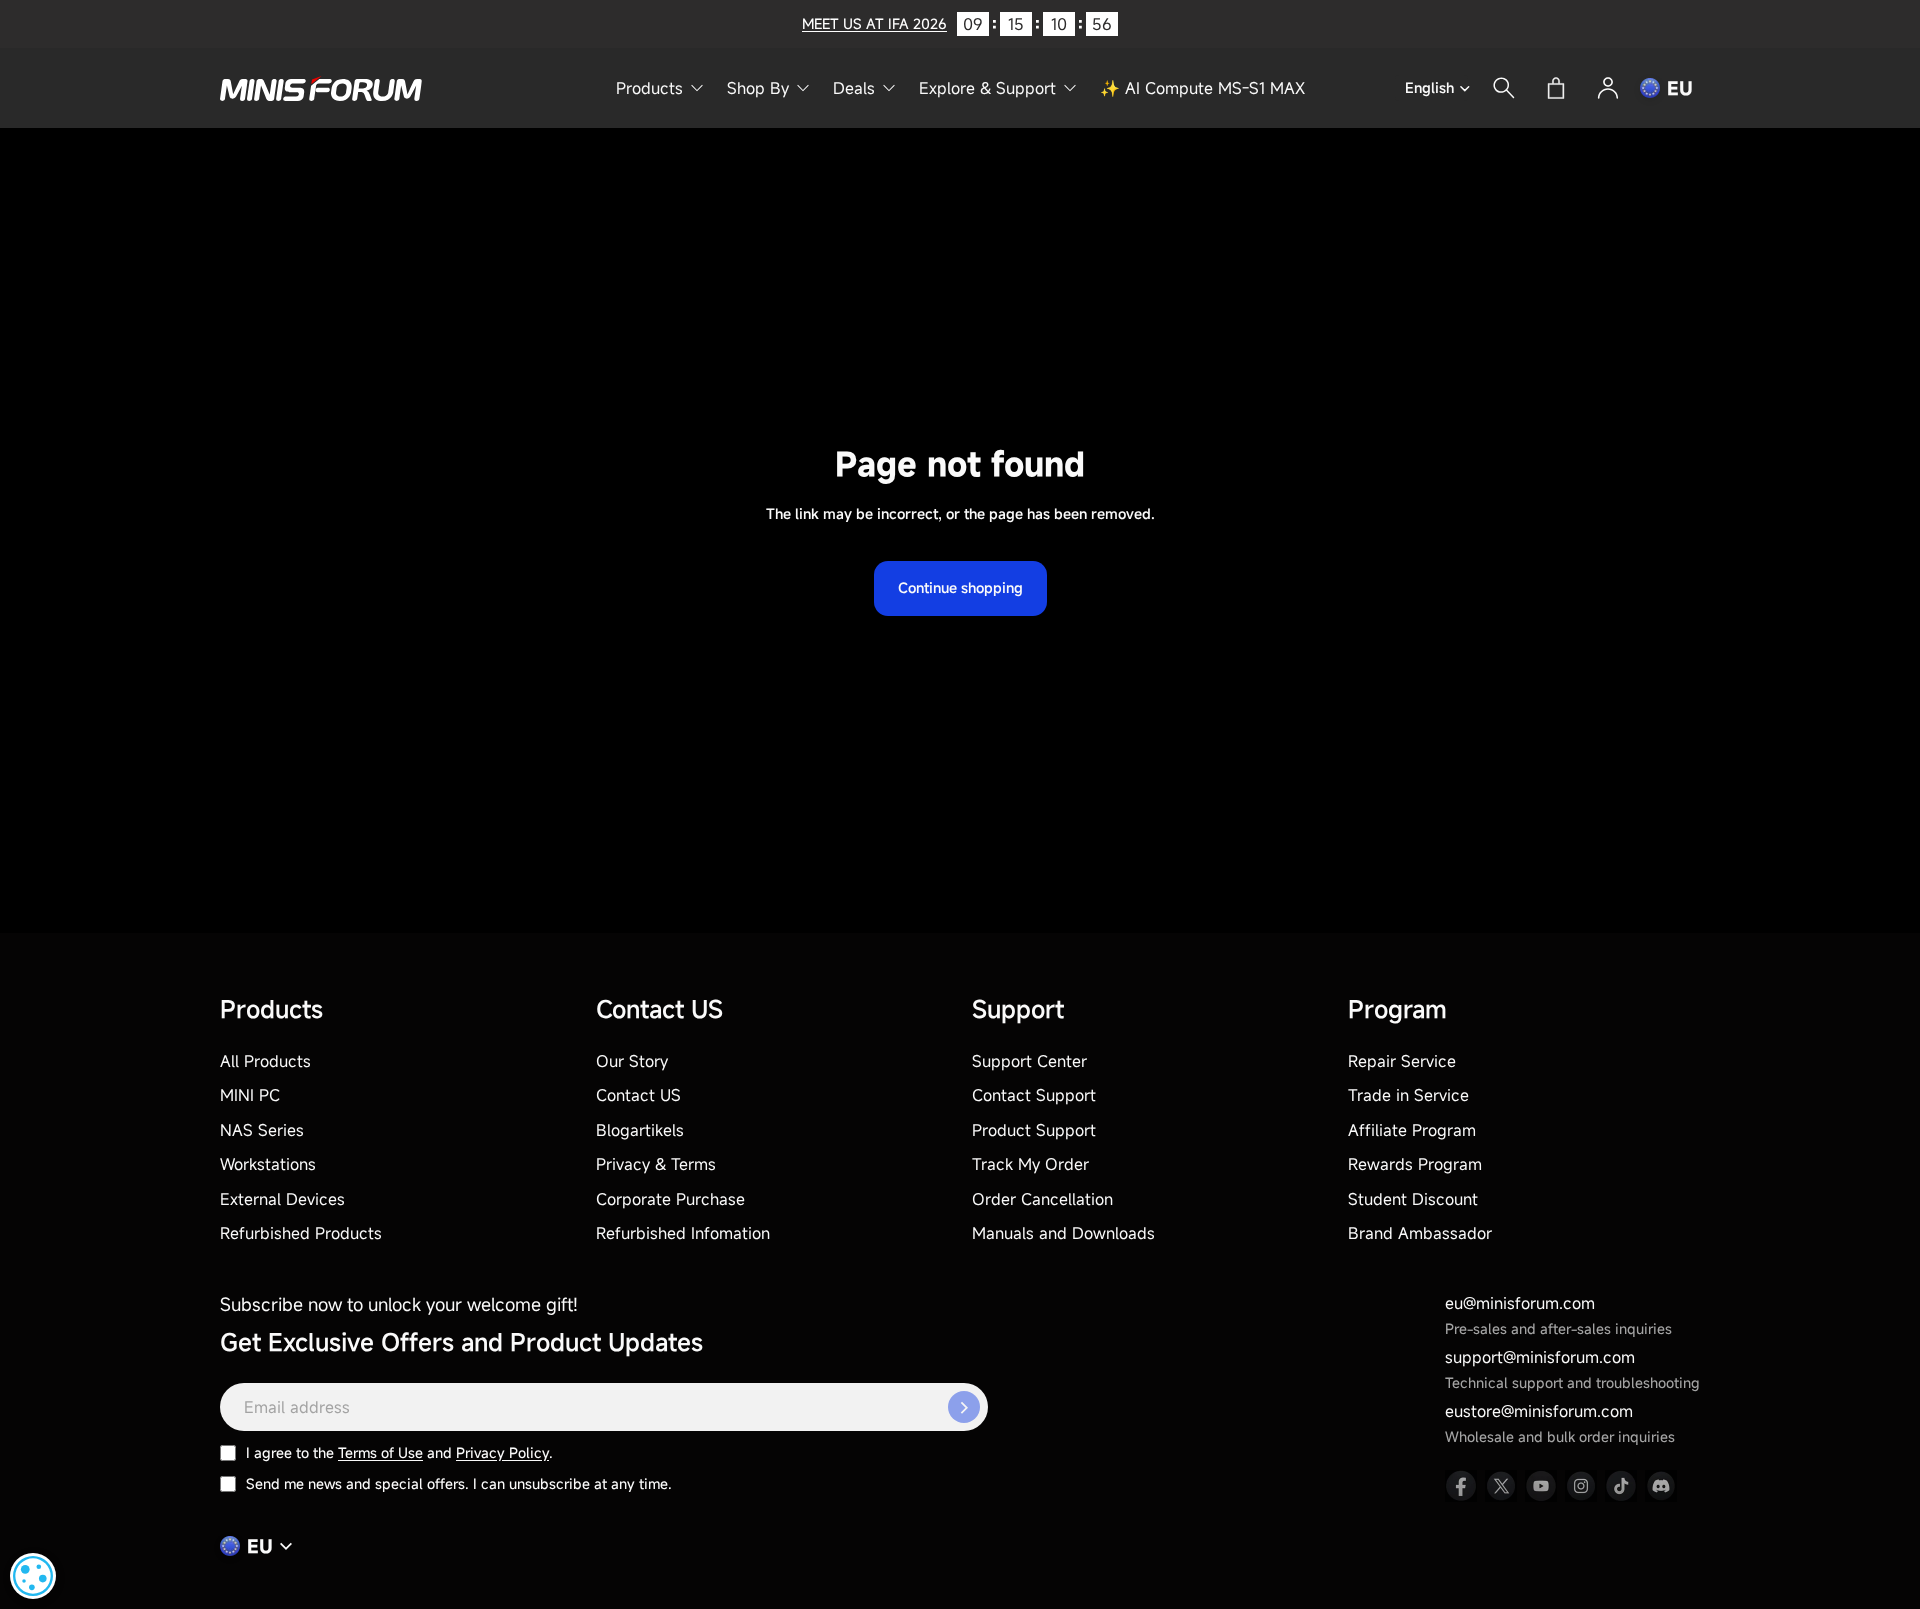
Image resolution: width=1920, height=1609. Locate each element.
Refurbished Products (301, 1233)
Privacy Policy (502, 1452)
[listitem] (1461, 1486)
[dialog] (33, 1576)
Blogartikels (640, 1130)
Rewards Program (1415, 1164)
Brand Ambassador (1420, 1233)
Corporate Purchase (670, 1199)
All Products (265, 1061)
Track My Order (1030, 1164)
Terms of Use (380, 1452)
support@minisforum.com (1540, 1357)
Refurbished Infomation (683, 1233)
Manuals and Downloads (1063, 1233)
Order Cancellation (1042, 1199)
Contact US (638, 1095)
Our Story (632, 1061)
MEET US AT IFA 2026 (874, 23)
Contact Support (1034, 1095)
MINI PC (250, 1095)
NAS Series (262, 1130)
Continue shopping (960, 587)
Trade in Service (1408, 1095)
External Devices (282, 1199)
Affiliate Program (1412, 1130)
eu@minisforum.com (1520, 1303)
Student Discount (1413, 1199)
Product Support (1034, 1130)
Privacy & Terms (656, 1164)
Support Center (1029, 1061)
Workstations (268, 1164)
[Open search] (1504, 88)
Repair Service (1402, 1061)
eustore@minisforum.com (1539, 1411)
